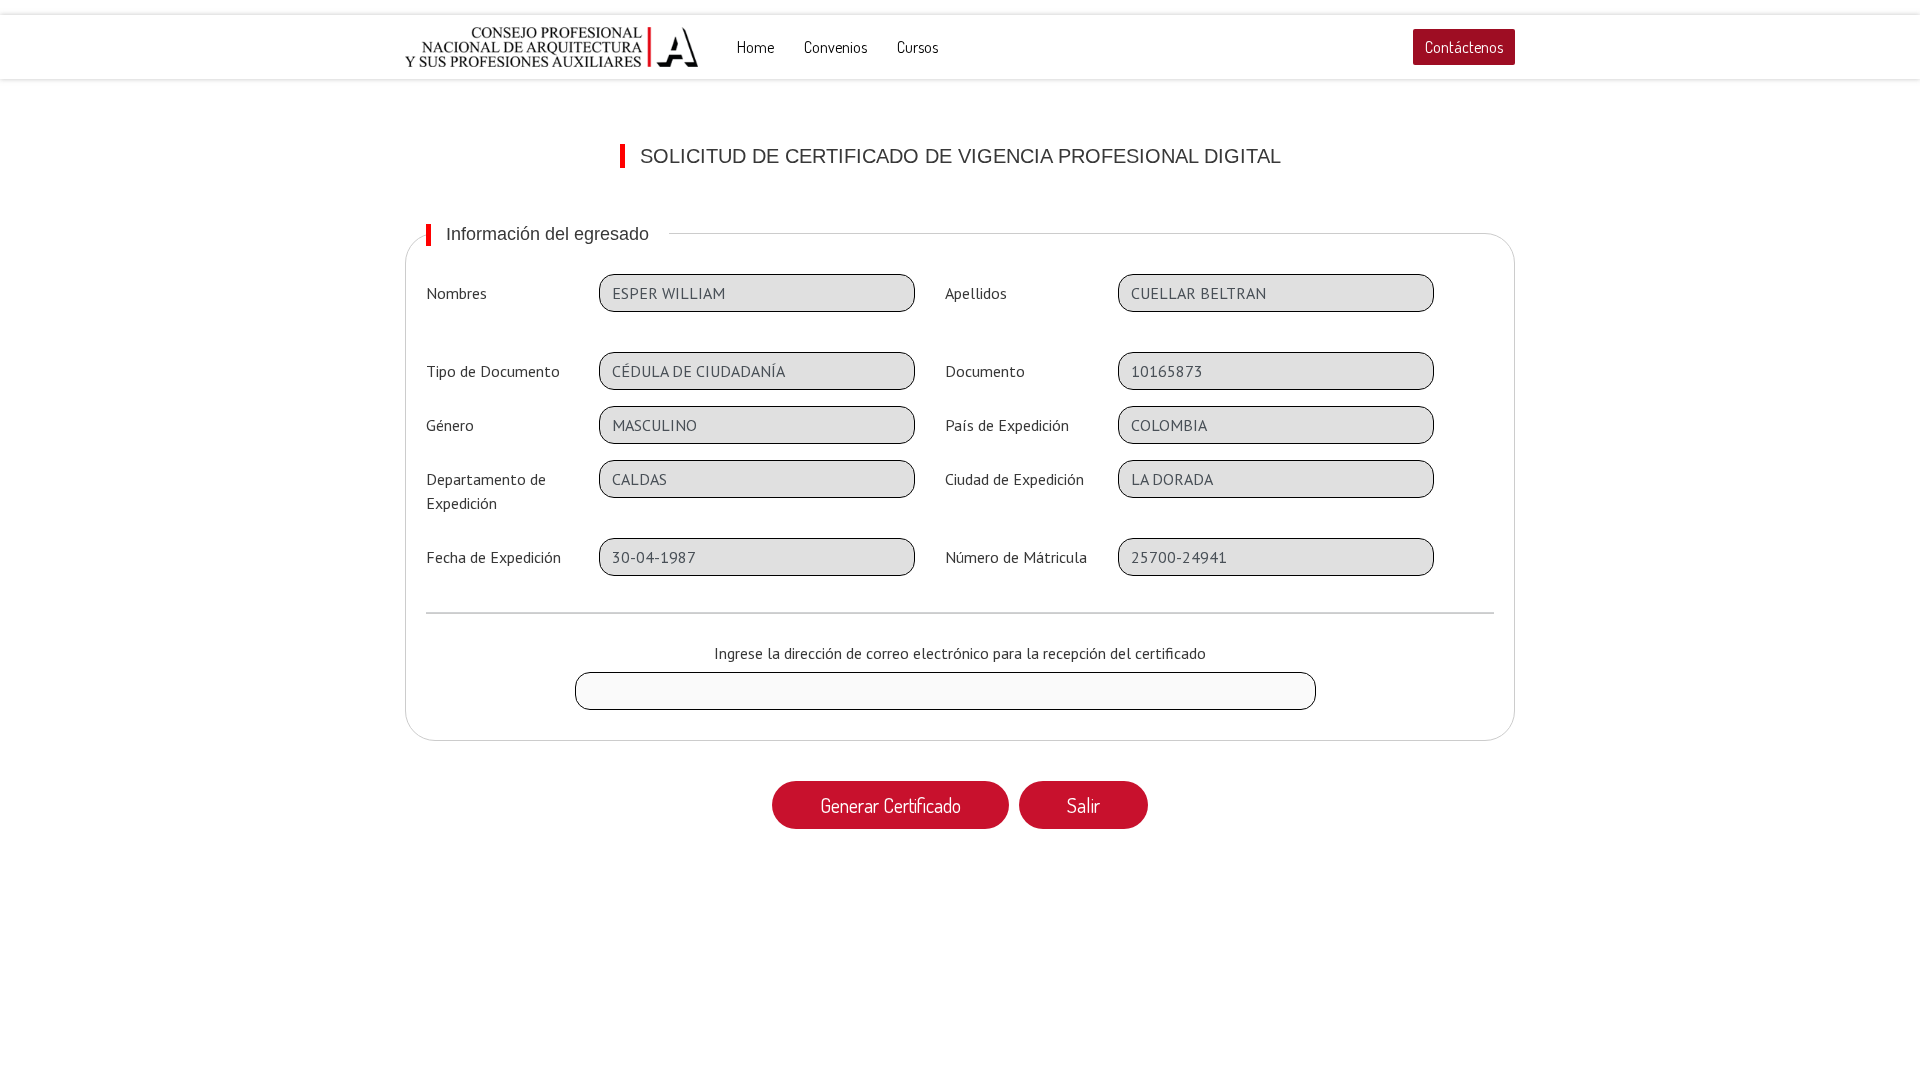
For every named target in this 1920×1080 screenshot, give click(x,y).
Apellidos (976, 293)
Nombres (456, 293)
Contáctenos (1464, 47)
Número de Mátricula (1016, 557)
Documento (985, 371)
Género (450, 425)
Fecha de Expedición (493, 557)
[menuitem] (755, 47)
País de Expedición (1007, 425)
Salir (1083, 805)
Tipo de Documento (493, 371)
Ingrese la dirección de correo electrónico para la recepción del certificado (960, 653)
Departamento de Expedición (486, 491)
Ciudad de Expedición (1014, 479)
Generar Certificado (890, 805)
